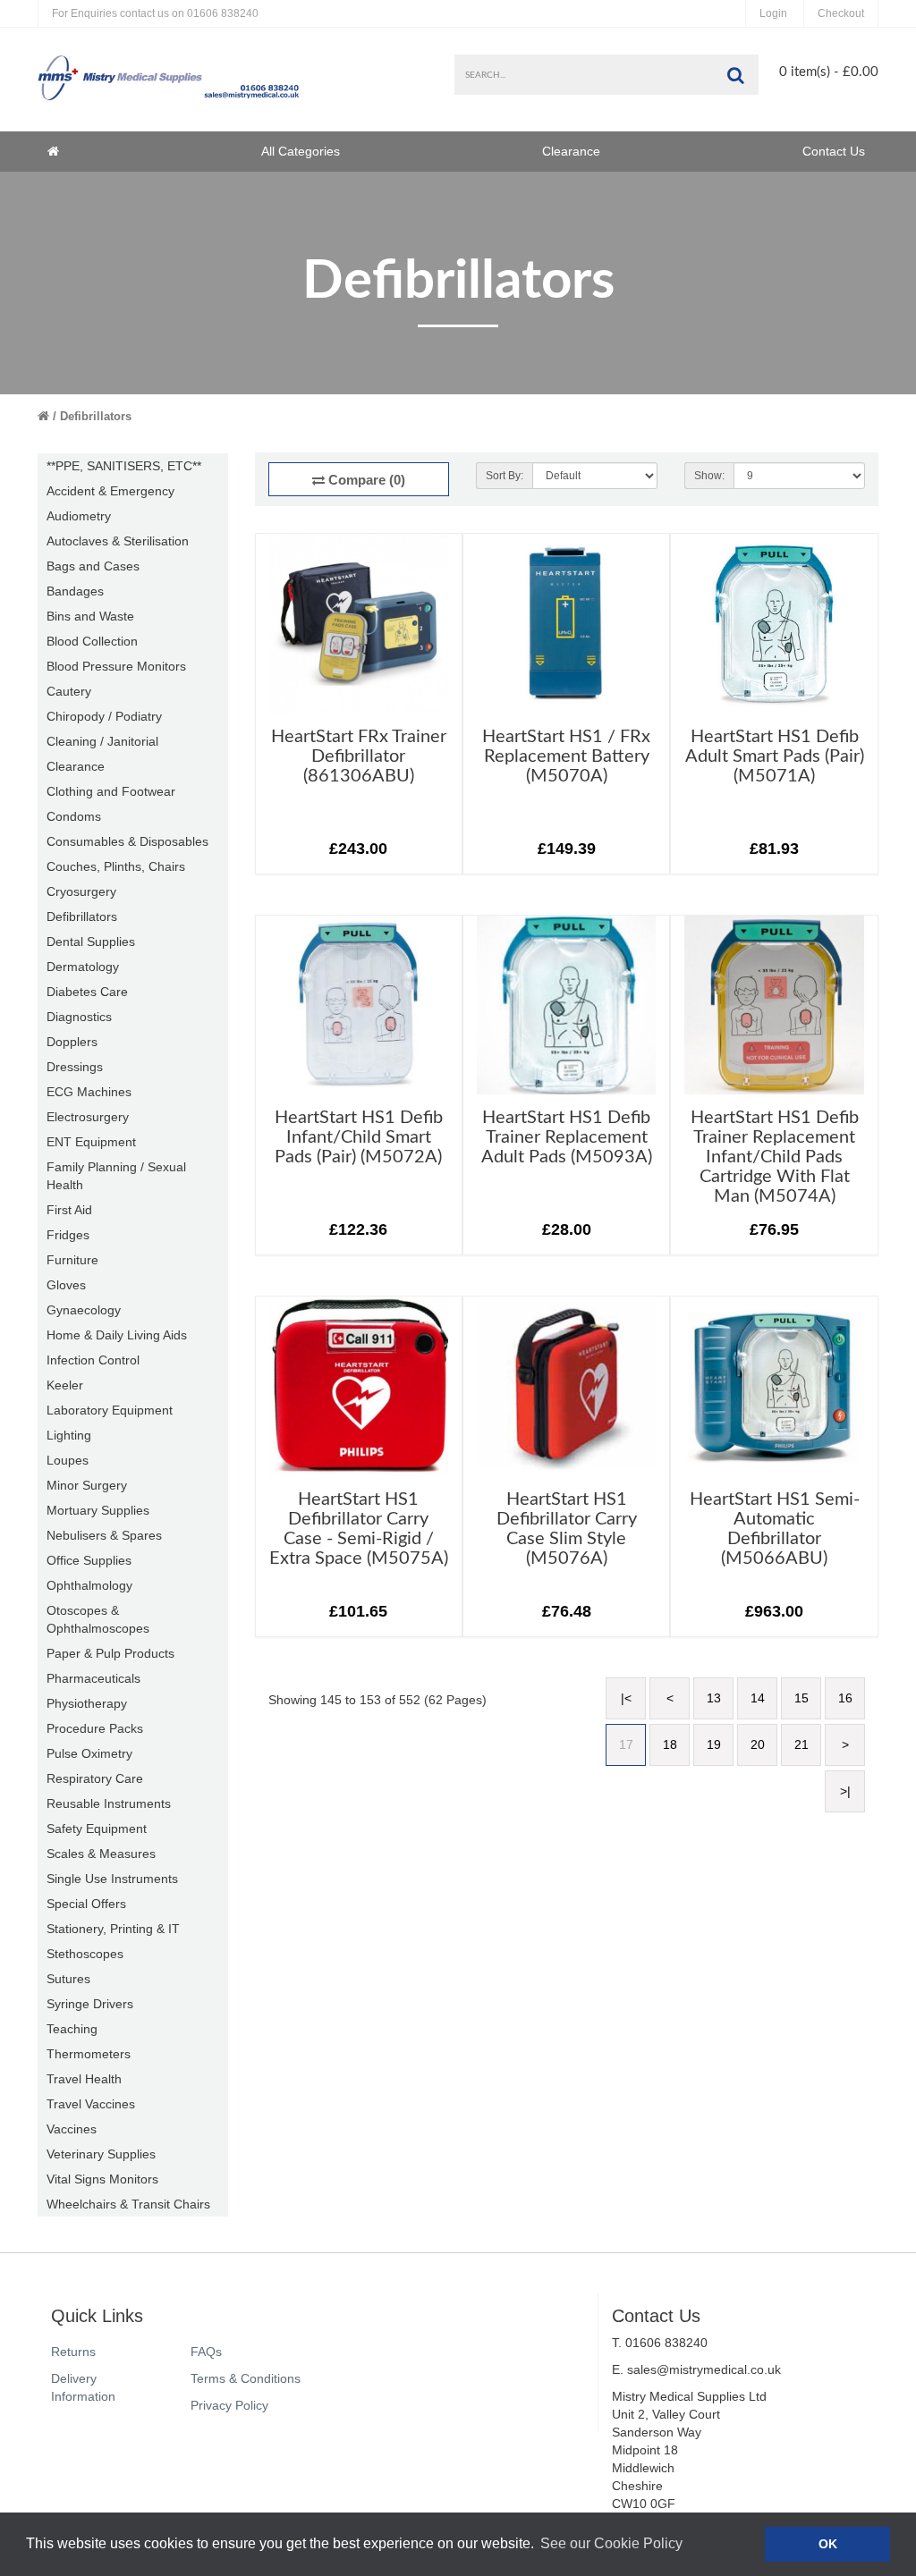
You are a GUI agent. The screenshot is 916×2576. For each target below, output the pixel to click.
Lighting (69, 1435)
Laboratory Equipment (110, 1410)
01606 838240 (155, 13)
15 (801, 1698)
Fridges (68, 1235)
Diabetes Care (87, 992)
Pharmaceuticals (93, 1678)
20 (758, 1744)
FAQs (206, 2352)
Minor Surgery (87, 1485)
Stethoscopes (85, 1954)
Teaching (72, 2029)
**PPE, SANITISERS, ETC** (124, 466)
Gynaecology (84, 1310)
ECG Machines (89, 1092)
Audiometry (79, 516)
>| (845, 1791)
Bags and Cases (93, 566)
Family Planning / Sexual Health (116, 1176)
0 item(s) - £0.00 (829, 72)
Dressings (75, 1067)
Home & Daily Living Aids (117, 1335)
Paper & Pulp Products (110, 1653)
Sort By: (505, 476)
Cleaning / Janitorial (102, 741)
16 (845, 1698)
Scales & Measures (101, 1854)
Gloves (66, 1285)
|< (626, 1698)
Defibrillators (96, 416)
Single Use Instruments (112, 1879)
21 (801, 1744)
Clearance (571, 151)
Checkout (841, 13)
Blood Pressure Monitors (116, 666)
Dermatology (83, 967)
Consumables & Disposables (127, 841)
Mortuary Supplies (98, 1510)
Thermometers (89, 2054)
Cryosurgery (81, 891)
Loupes (68, 1460)
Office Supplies (89, 1560)
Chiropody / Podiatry (104, 716)
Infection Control (93, 1360)
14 (758, 1698)
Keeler (65, 1385)
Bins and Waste (90, 616)
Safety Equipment (97, 1829)
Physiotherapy (87, 1703)
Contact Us (834, 151)
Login (773, 13)
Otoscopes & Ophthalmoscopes (98, 1619)
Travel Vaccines (91, 2104)
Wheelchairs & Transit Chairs (128, 2204)
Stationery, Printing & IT (113, 1929)
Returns (73, 2352)
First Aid (69, 1210)
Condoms (74, 816)
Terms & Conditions (246, 2378)
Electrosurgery (88, 1117)
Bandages (75, 591)
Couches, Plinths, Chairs (116, 866)
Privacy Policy (229, 2405)
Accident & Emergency (110, 491)
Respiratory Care (95, 1778)
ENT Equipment (91, 1142)
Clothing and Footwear (111, 791)
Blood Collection (92, 641)
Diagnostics (79, 1017)
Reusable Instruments (109, 1803)
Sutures (68, 1979)
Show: (709, 476)
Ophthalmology (89, 1585)
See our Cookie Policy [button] (611, 2543)
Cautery (69, 691)
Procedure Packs (95, 1728)
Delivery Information (83, 2387)
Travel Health (84, 2079)
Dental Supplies (91, 942)
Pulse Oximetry (89, 1753)
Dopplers (72, 1042)
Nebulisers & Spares (104, 1535)
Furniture (72, 1260)
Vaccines (72, 2129)
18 (670, 1744)
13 (714, 1698)
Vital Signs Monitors (102, 2179)
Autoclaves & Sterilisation (118, 541)
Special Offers (86, 1904)
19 (714, 1744)
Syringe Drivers (90, 2004)
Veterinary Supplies (101, 2154)
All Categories (301, 151)
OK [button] (828, 2544)
